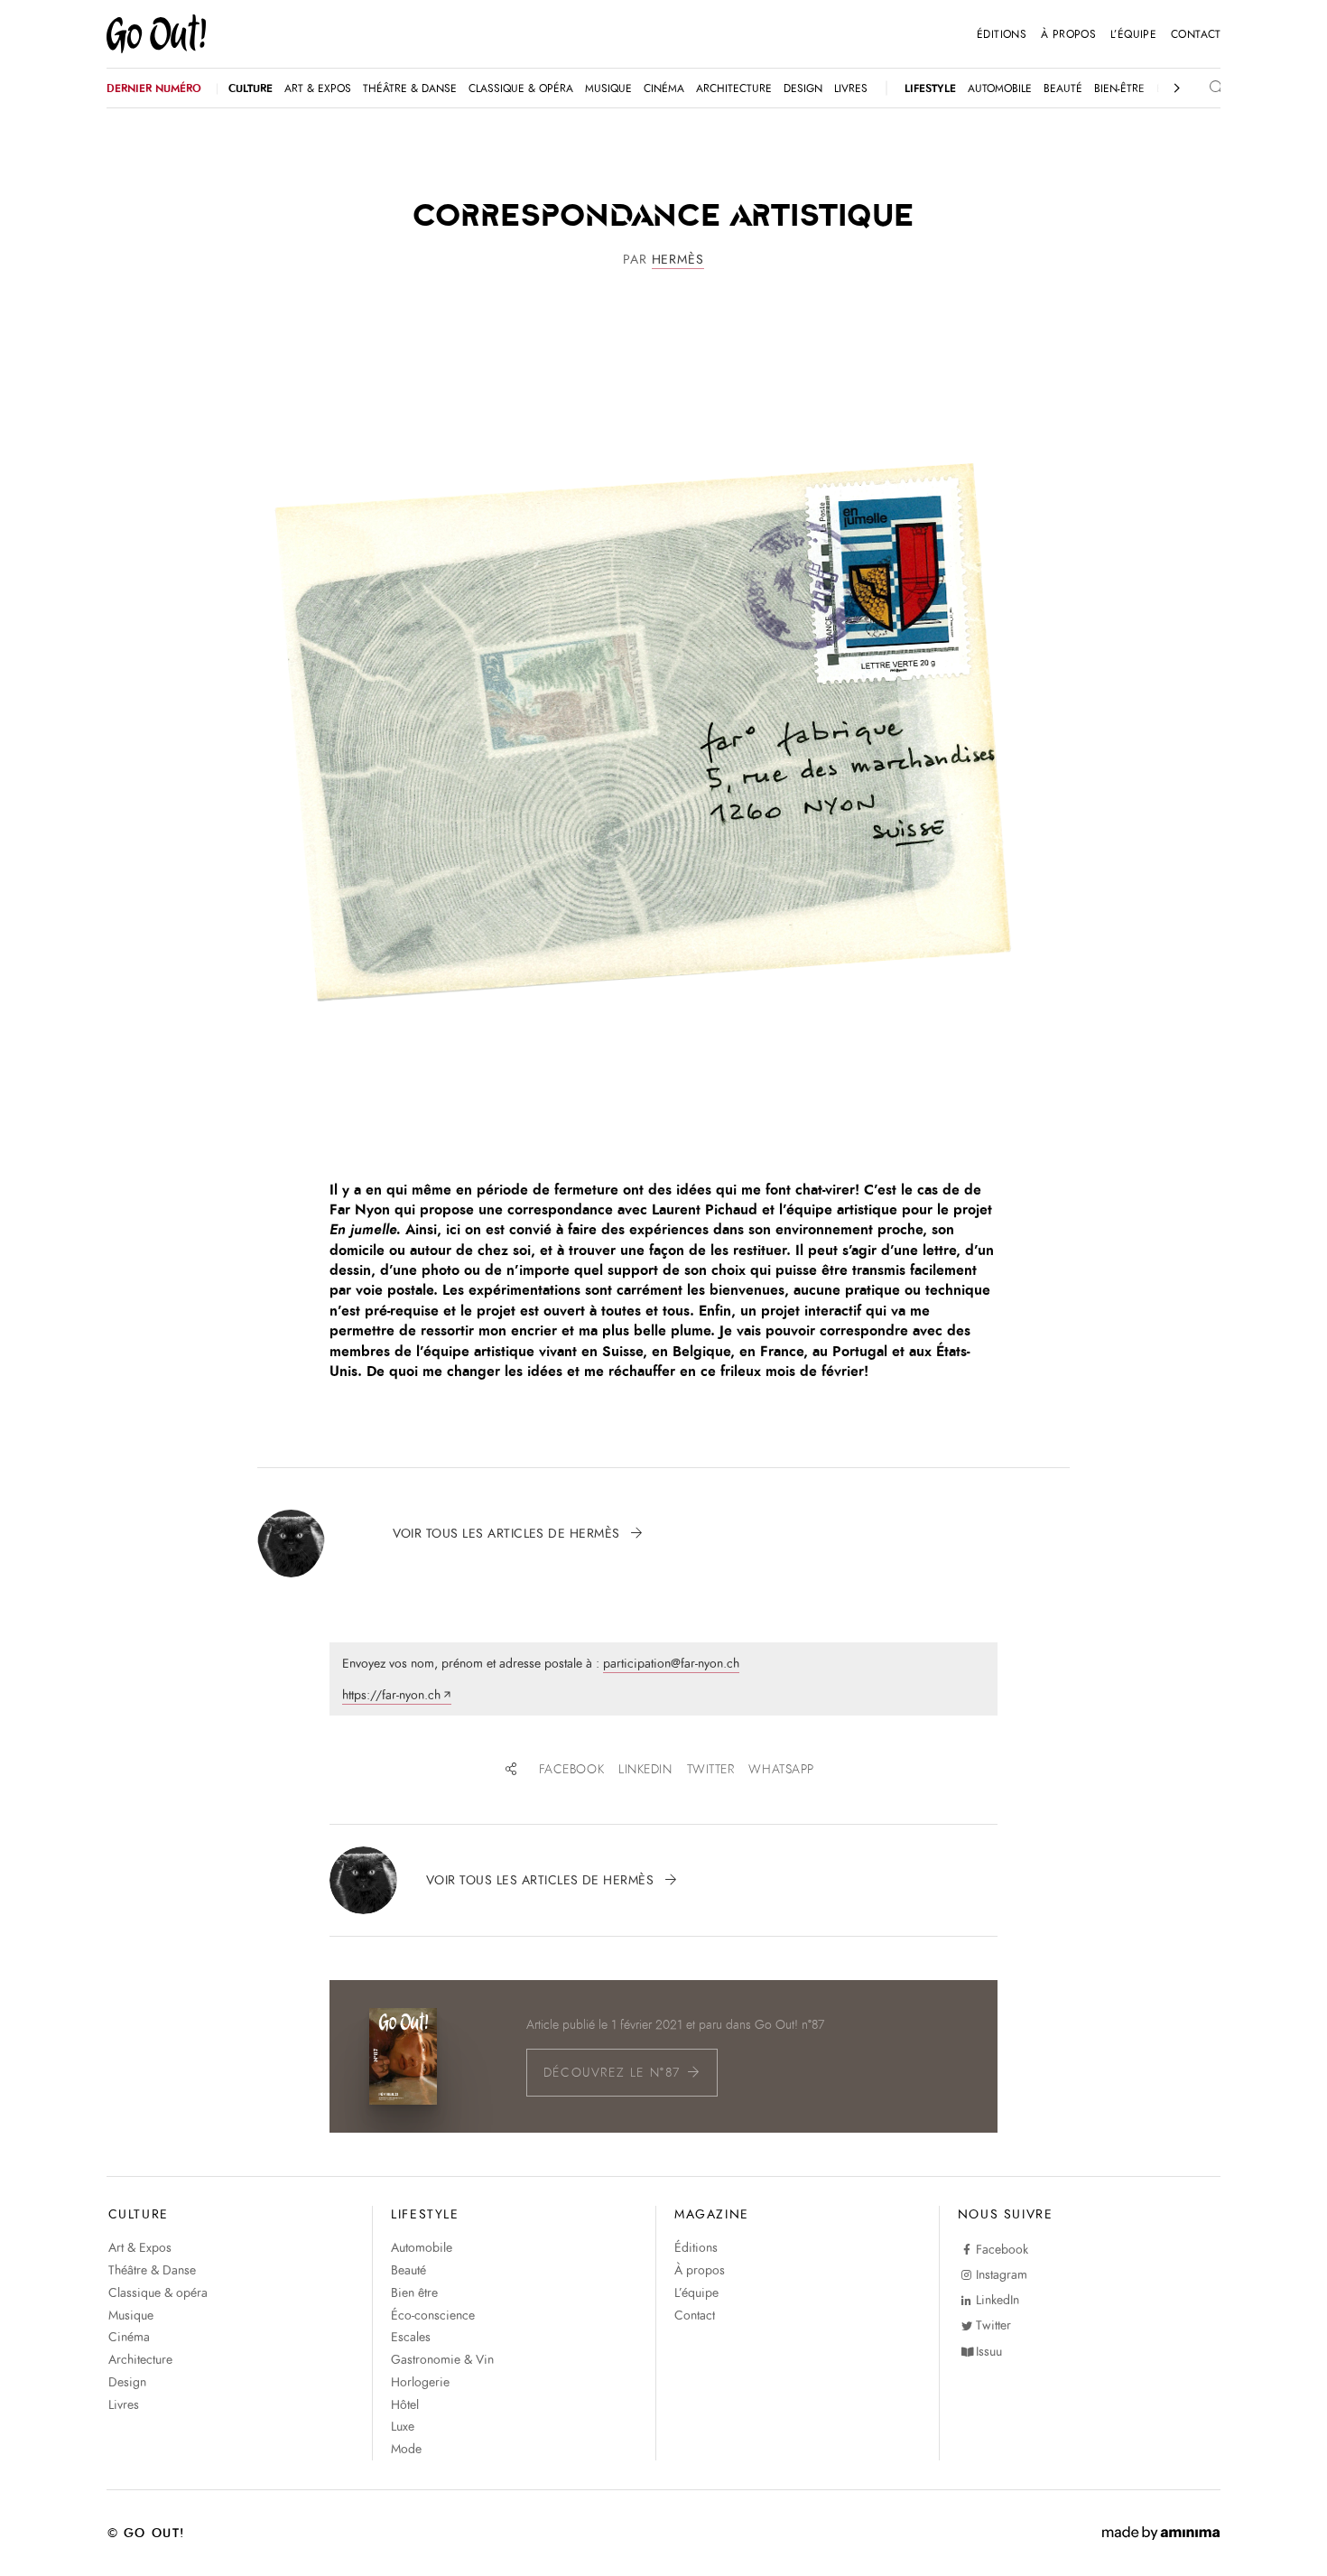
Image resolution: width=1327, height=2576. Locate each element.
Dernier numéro (154, 88)
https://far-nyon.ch (391, 1695)
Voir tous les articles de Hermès (509, 1534)
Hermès (678, 260)
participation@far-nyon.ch (671, 1664)
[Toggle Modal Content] (1201, 88)
